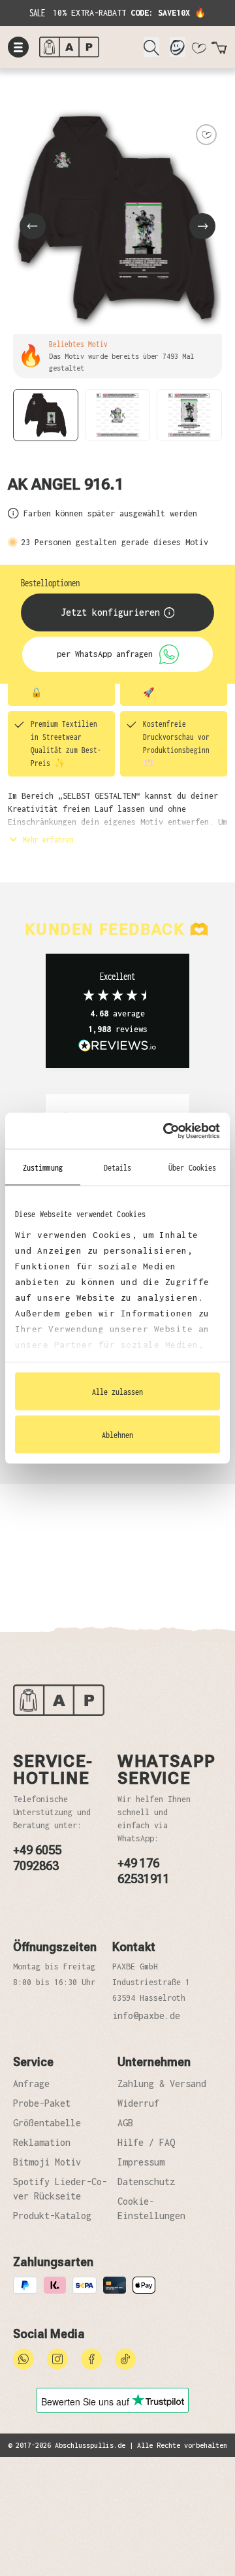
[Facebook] (91, 2358)
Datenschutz (146, 2182)
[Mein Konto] (178, 47)
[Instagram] (57, 2358)
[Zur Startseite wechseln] (86, 47)
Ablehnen (117, 1434)
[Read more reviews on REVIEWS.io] (117, 1046)
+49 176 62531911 (144, 1871)
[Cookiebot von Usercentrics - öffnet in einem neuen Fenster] (166, 1131)
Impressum (141, 2162)
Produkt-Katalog (52, 2216)
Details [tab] (118, 1167)
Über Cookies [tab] (192, 1167)
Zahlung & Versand (162, 2083)
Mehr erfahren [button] (46, 839)
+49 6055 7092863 (37, 1858)
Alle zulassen (117, 1392)
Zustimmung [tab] (43, 1167)
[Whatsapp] (23, 2358)
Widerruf (138, 2103)
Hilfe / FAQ (146, 2142)
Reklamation (42, 2142)
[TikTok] (125, 2358)
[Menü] (18, 47)
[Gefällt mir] (206, 135)
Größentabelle (47, 2123)
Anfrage (31, 2083)
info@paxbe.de (146, 2016)
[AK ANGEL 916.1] (117, 218)
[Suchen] (151, 47)
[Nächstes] (202, 226)
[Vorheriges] (33, 226)
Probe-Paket (42, 2103)
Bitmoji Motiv (47, 2162)
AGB (125, 2123)
